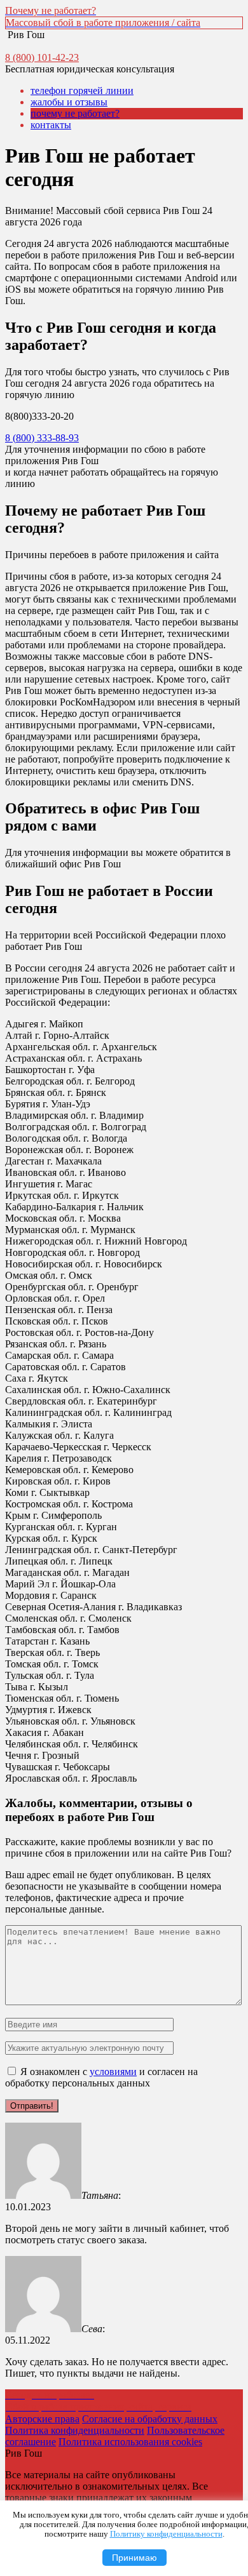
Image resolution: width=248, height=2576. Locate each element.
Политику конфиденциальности (166, 2534)
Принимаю (134, 2558)
